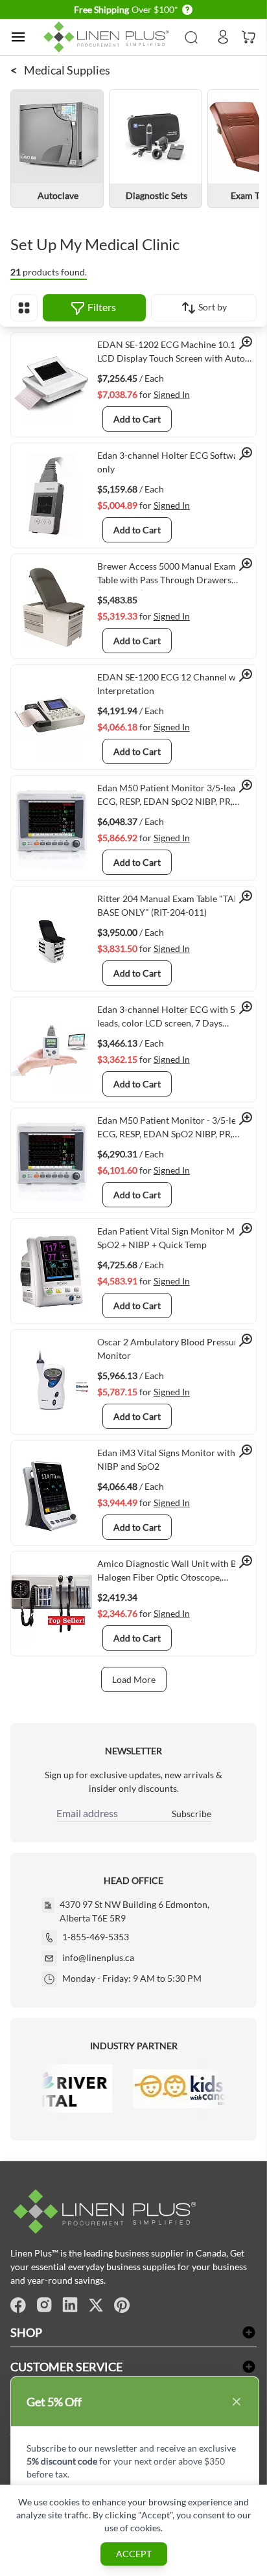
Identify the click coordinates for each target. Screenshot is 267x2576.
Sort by (212, 307)
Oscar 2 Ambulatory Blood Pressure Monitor (170, 1349)
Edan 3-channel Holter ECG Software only (172, 462)
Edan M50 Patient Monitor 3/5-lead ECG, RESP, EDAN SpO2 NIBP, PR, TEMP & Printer (169, 797)
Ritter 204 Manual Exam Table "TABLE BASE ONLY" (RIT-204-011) (173, 905)
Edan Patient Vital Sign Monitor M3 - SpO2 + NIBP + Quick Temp (171, 1238)
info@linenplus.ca (98, 1957)
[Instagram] (44, 2305)
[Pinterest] (122, 2305)
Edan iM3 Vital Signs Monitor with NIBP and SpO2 (166, 1459)
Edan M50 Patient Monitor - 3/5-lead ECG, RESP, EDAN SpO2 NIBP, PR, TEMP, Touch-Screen (171, 1130)
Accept (134, 2554)
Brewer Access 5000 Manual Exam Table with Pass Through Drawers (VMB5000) (167, 575)
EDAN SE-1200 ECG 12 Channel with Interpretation (172, 684)
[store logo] (108, 37)
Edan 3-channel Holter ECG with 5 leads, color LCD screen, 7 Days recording (166, 1019)
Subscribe (192, 1814)
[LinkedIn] (70, 2305)
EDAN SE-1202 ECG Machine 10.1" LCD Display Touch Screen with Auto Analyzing (171, 354)
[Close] (237, 2402)
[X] (96, 2305)
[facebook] (18, 2305)
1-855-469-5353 (96, 1937)
